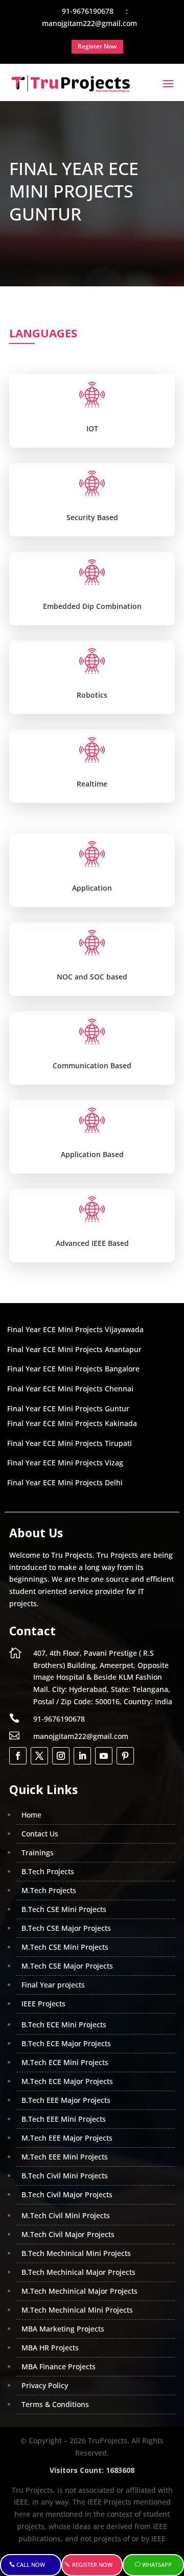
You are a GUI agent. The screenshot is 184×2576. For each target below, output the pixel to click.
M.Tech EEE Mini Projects (65, 2157)
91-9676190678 (59, 1719)
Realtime (92, 784)
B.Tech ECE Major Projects (66, 2043)
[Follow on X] (39, 1756)
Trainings (38, 1853)
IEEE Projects (43, 2004)
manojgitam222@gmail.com (81, 1736)
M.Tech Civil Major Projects (68, 2234)
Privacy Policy (45, 2385)
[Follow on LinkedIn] (82, 1756)
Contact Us (40, 1834)
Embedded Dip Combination (92, 606)
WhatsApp (157, 2565)
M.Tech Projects (49, 1890)
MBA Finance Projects (59, 2366)
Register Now (92, 2565)
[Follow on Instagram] (61, 1756)
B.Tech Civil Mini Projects (65, 2176)
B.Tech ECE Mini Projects (64, 2025)
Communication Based (92, 1065)
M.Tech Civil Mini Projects (66, 2215)
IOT (92, 428)
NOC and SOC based (92, 977)
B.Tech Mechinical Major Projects (78, 2272)
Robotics (92, 695)
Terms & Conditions (55, 2404)
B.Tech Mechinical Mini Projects (76, 2253)
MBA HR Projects (50, 2348)
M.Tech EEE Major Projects (67, 2138)
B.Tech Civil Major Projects (67, 2194)
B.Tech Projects (48, 1871)
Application (92, 888)
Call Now (31, 2565)
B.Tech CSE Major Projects (66, 1928)
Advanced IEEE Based (92, 1243)
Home (31, 1815)
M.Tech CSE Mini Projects (65, 1947)
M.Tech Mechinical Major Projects (79, 2291)
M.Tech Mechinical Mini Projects (77, 2310)
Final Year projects (53, 1985)
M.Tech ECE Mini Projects (65, 2062)
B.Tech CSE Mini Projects (64, 1909)
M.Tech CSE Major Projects (67, 1966)
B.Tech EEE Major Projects (66, 2100)
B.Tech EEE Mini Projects (64, 2119)
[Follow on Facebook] (18, 1756)
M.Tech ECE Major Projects (67, 2081)
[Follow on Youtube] (104, 1756)
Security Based (92, 517)
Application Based (92, 1154)
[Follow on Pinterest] (125, 1756)
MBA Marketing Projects (63, 2329)
